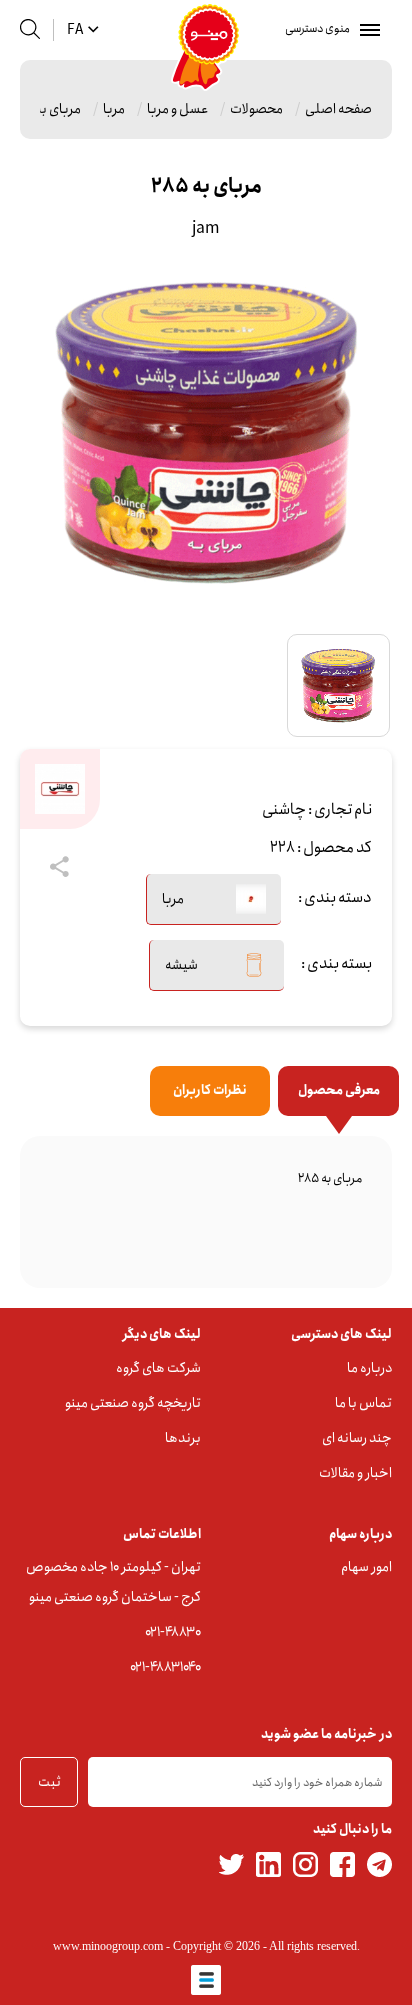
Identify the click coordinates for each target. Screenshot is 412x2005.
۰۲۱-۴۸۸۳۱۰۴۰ (165, 1667)
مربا (114, 109)
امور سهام (366, 1567)
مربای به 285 (45, 109)
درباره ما (369, 1368)
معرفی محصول (339, 1090)
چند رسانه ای (357, 1438)
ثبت (49, 1782)
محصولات (256, 109)
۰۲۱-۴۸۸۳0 (173, 1632)
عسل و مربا (177, 109)
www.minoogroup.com (108, 1946)
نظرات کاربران (210, 1090)
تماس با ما (363, 1403)
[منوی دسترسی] (366, 30)
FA (75, 30)
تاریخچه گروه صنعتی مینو (133, 1403)
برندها (183, 1438)
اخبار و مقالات (355, 1473)
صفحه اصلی (338, 109)
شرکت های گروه (158, 1368)
